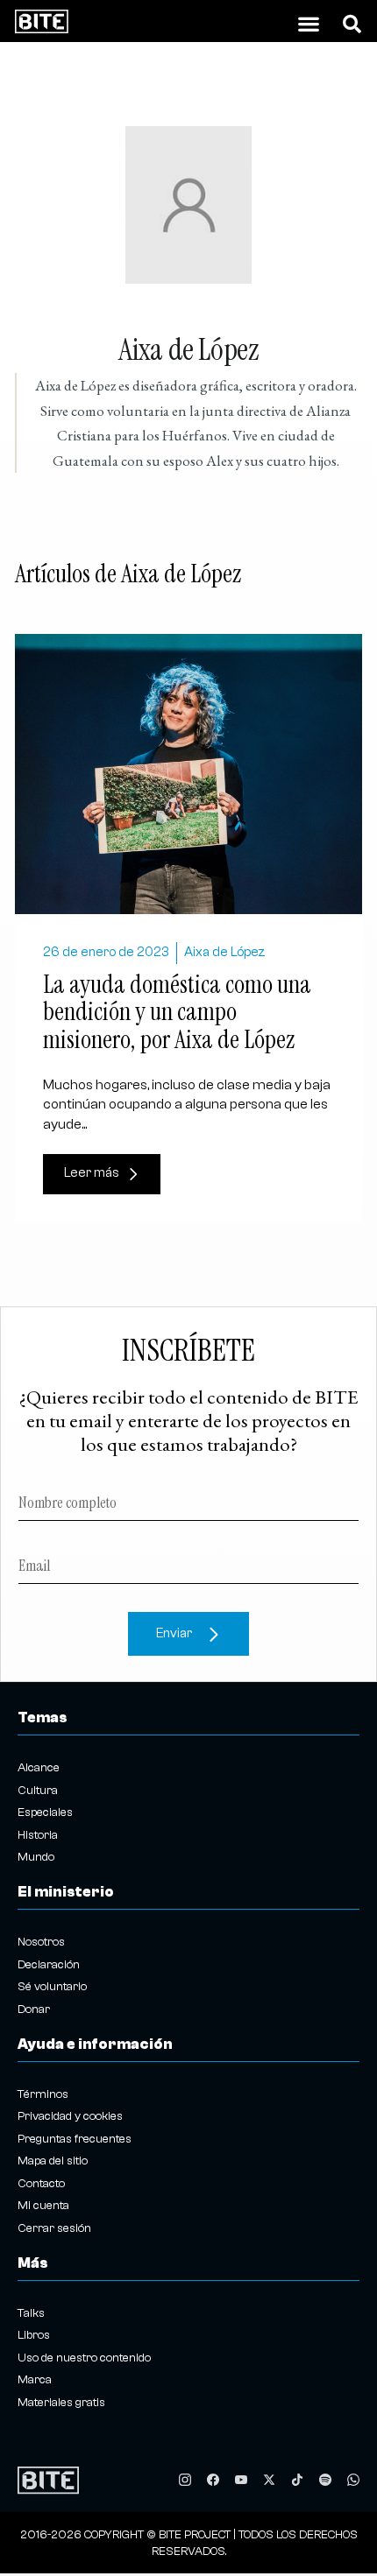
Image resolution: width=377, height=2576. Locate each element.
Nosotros (41, 1942)
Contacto (41, 2184)
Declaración (49, 1965)
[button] (309, 25)
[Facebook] (213, 2480)
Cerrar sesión (54, 2228)
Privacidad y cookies (70, 2116)
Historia (38, 1835)
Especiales (45, 1812)
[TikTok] (297, 2480)
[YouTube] (241, 2480)
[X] (269, 2480)
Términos (43, 2094)
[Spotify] (325, 2480)
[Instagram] (185, 2480)
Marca (35, 2380)
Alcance (39, 1768)
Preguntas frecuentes (75, 2139)
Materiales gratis (61, 2403)
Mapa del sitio (53, 2161)
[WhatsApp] (353, 2480)
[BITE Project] (48, 2480)
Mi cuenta (43, 2206)
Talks (31, 2313)
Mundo (36, 1857)
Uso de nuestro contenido (84, 2358)
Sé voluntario (52, 1987)
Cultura (38, 1791)
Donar (34, 2009)
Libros (34, 2335)
